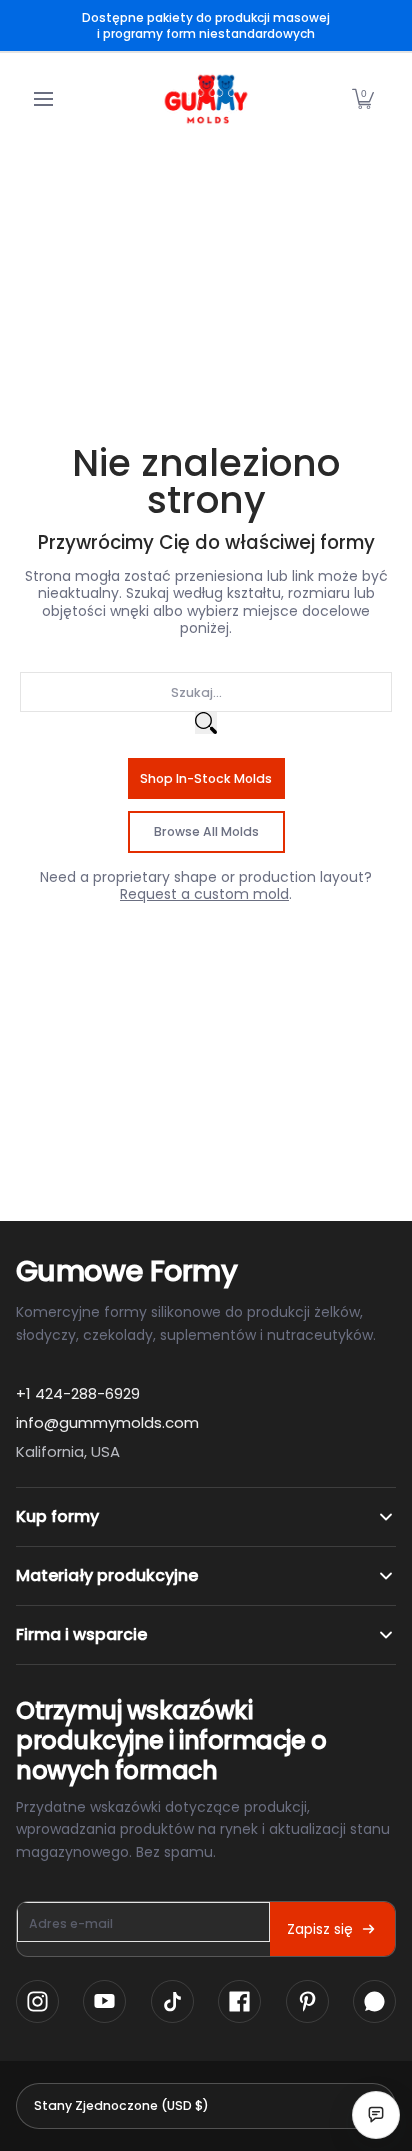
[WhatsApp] (374, 2001)
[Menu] (42, 99)
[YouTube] (104, 2001)
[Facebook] (239, 2001)
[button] (363, 99)
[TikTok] (172, 2001)
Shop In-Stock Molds (206, 778)
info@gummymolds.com (107, 1422)
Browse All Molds (206, 831)
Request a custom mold (204, 894)
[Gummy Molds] (206, 99)
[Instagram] (37, 2001)
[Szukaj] (206, 723)
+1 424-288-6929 (78, 1393)
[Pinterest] (307, 2001)
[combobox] (206, 692)
